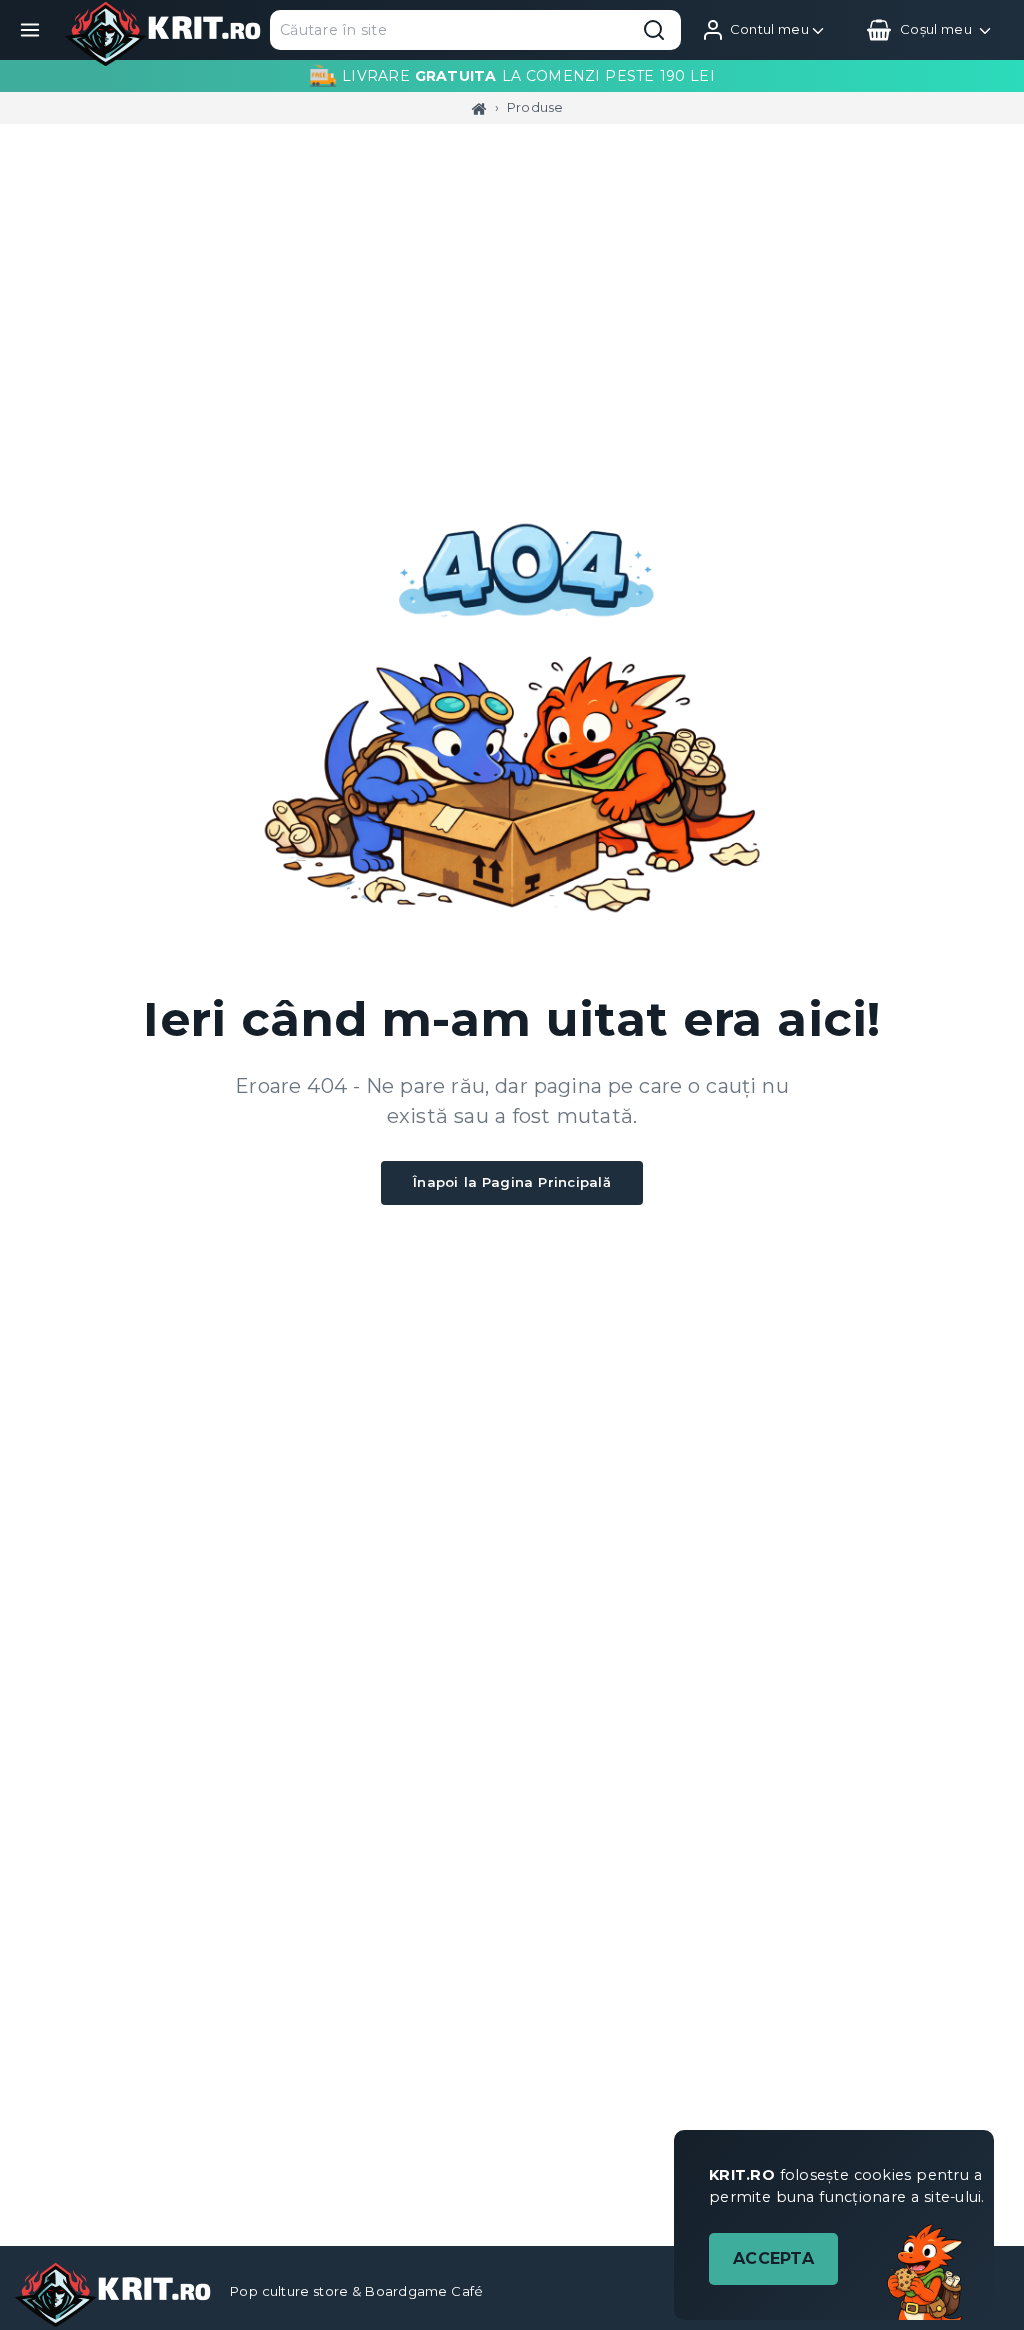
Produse (535, 107)
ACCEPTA (773, 2258)
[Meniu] (30, 30)
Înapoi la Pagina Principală (512, 1182)
